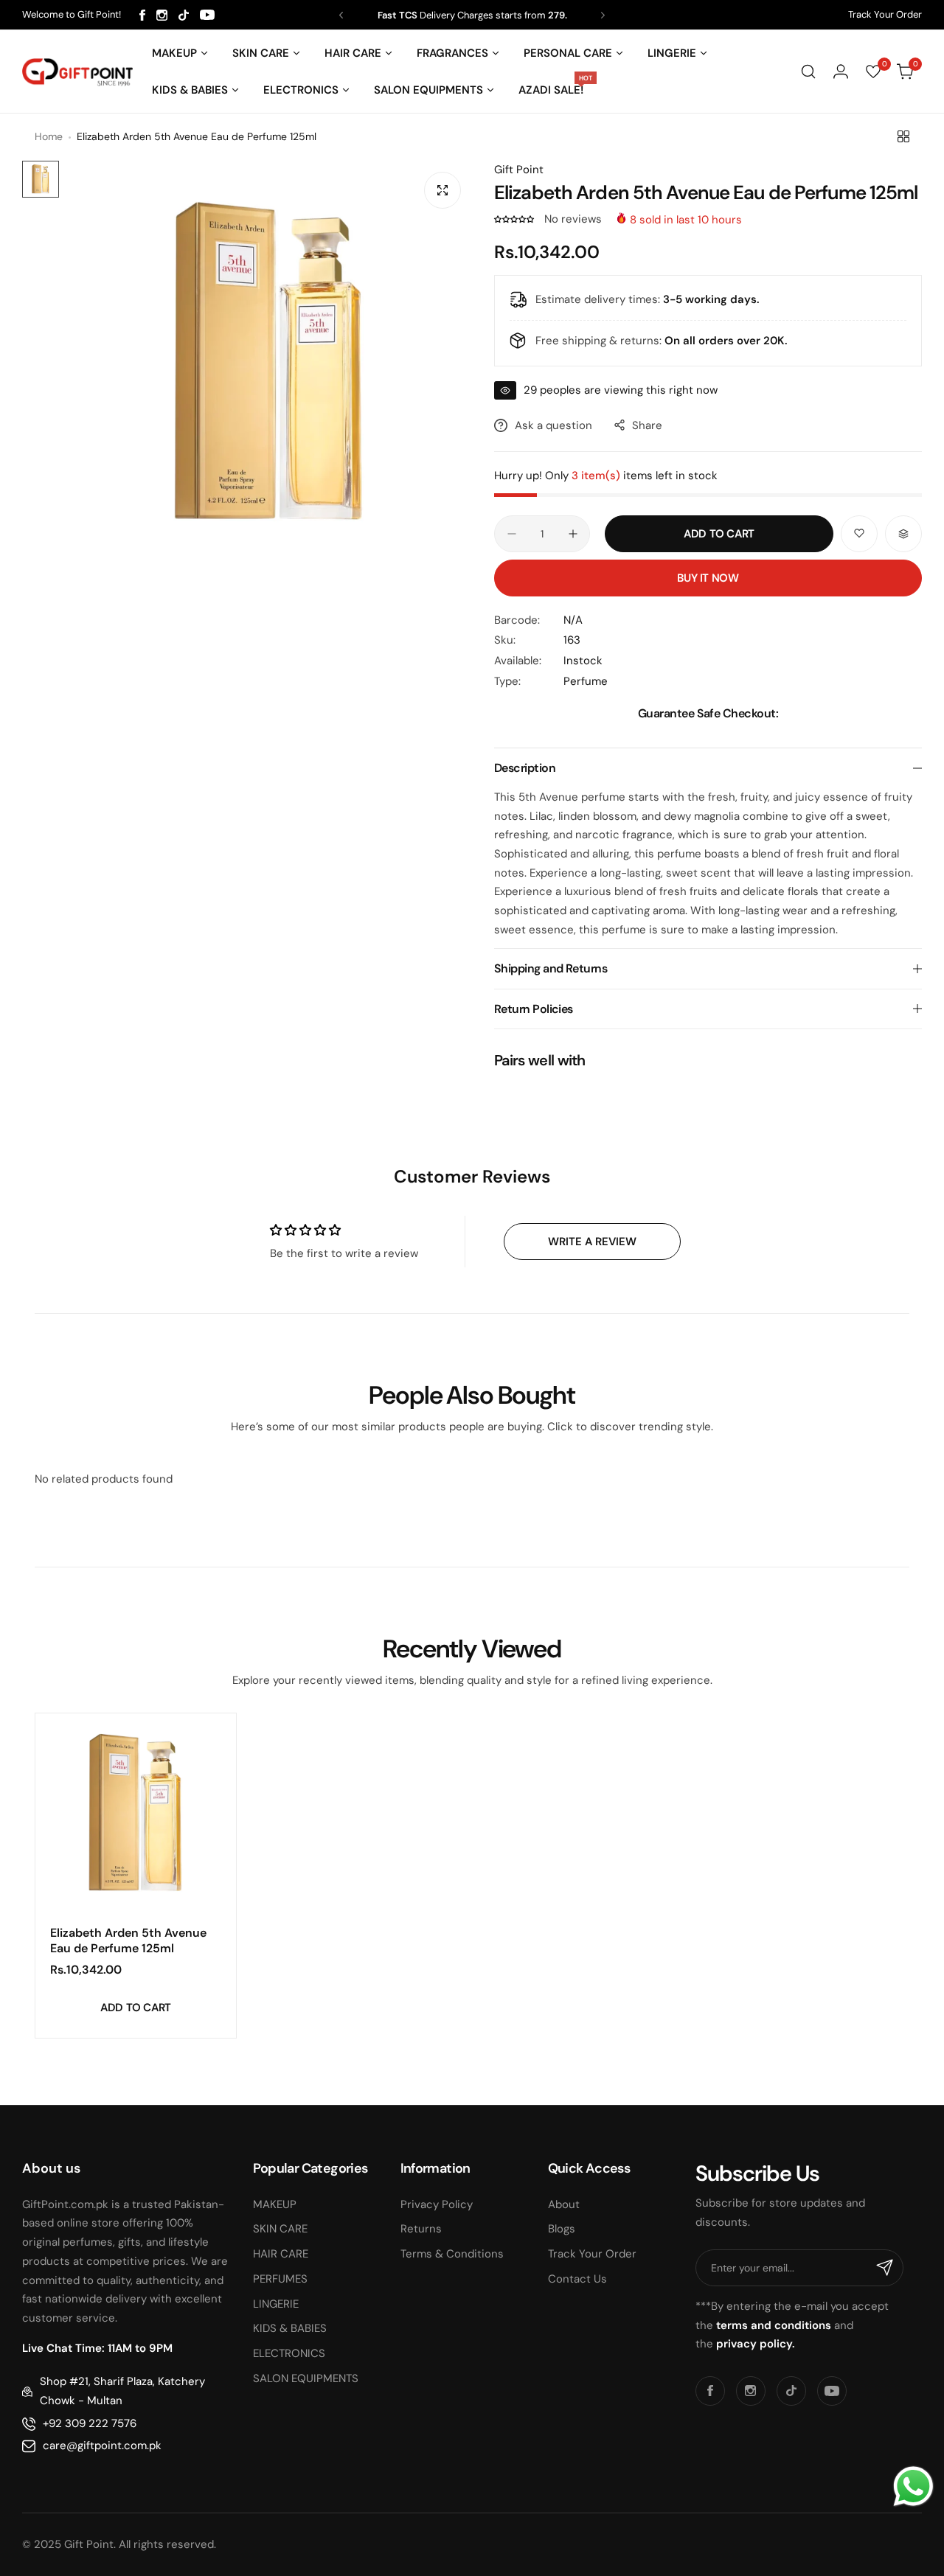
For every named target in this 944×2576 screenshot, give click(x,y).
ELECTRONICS (289, 2353)
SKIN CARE (280, 2229)
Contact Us (577, 2279)
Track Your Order (885, 14)
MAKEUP (275, 2204)
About (564, 2204)
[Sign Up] (885, 2268)
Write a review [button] (592, 1242)
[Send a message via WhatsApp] (913, 2486)
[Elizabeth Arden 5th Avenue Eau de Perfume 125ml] (136, 1814)
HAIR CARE (281, 2254)
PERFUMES (280, 2279)
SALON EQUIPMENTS (306, 2378)
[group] (269, 363)
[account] (841, 72)
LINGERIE (276, 2304)
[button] (341, 15)
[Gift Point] (77, 72)
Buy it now (708, 578)
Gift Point (519, 170)
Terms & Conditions (452, 2254)
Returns (421, 2229)
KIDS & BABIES (290, 2328)
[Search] (808, 72)
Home (49, 136)
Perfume (586, 681)
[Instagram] (162, 15)
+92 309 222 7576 (90, 2423)
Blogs (562, 2229)
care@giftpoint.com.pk (102, 2446)
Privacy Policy (437, 2204)
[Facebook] (142, 15)
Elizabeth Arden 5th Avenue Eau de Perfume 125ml (128, 1940)
